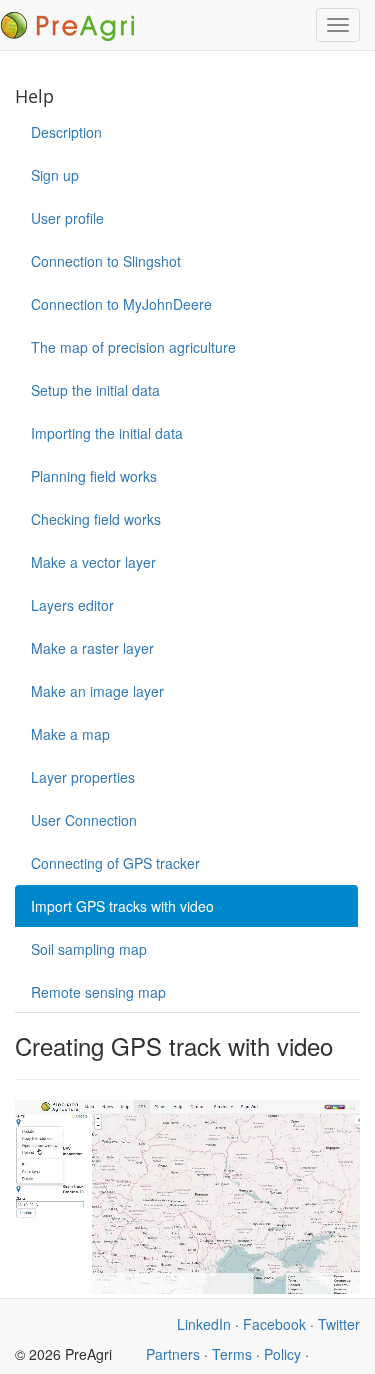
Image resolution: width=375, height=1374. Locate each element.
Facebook (274, 1324)
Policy (282, 1354)
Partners (173, 1354)
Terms (232, 1354)
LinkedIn (204, 1324)
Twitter (339, 1324)
